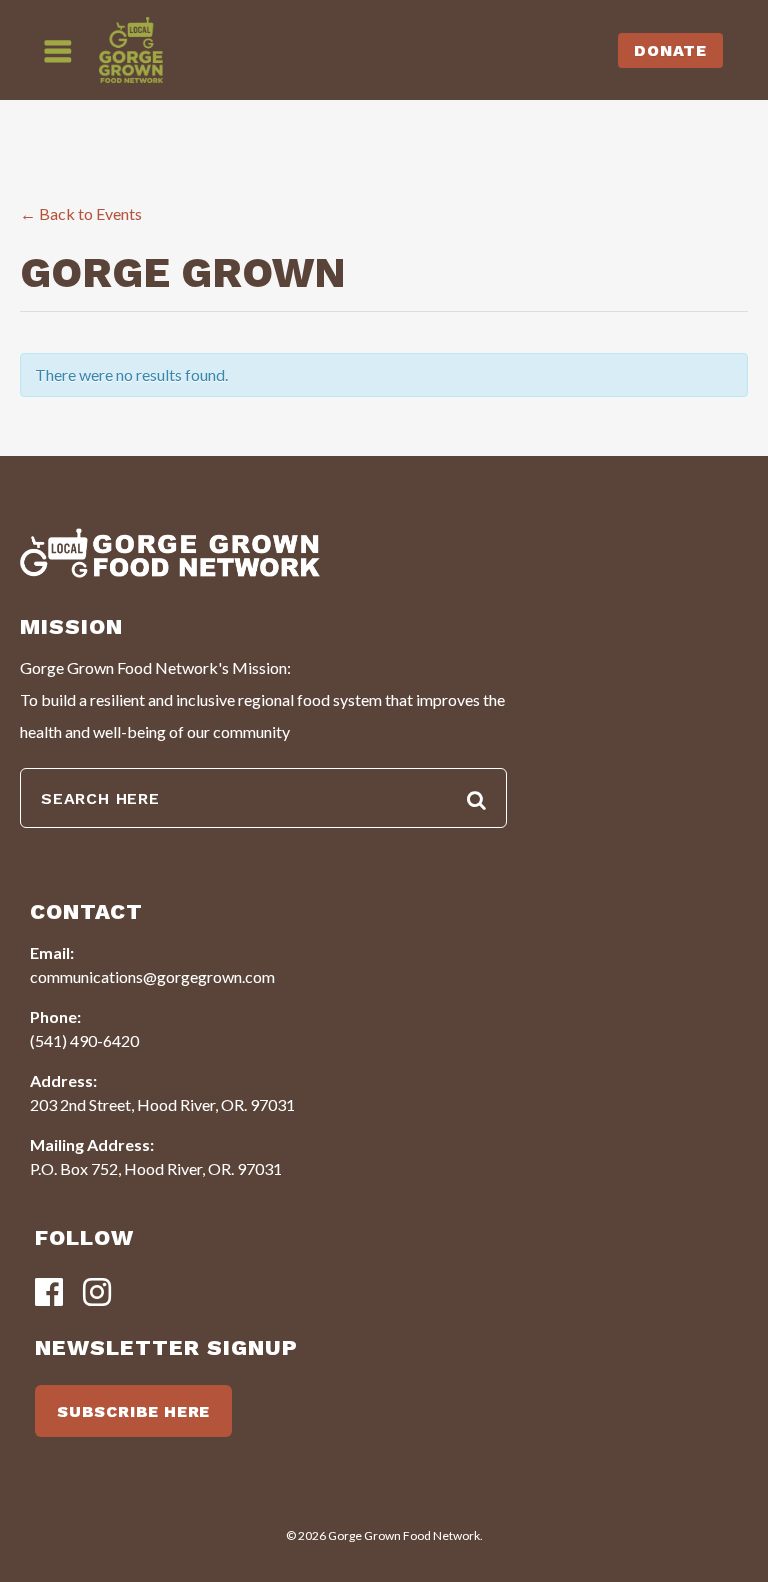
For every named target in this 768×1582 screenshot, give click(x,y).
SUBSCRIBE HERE (133, 1411)
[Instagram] (97, 1293)
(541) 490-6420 (84, 1040)
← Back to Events (81, 213)
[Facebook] (49, 1293)
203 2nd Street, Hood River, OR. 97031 (162, 1104)
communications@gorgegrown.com (152, 976)
